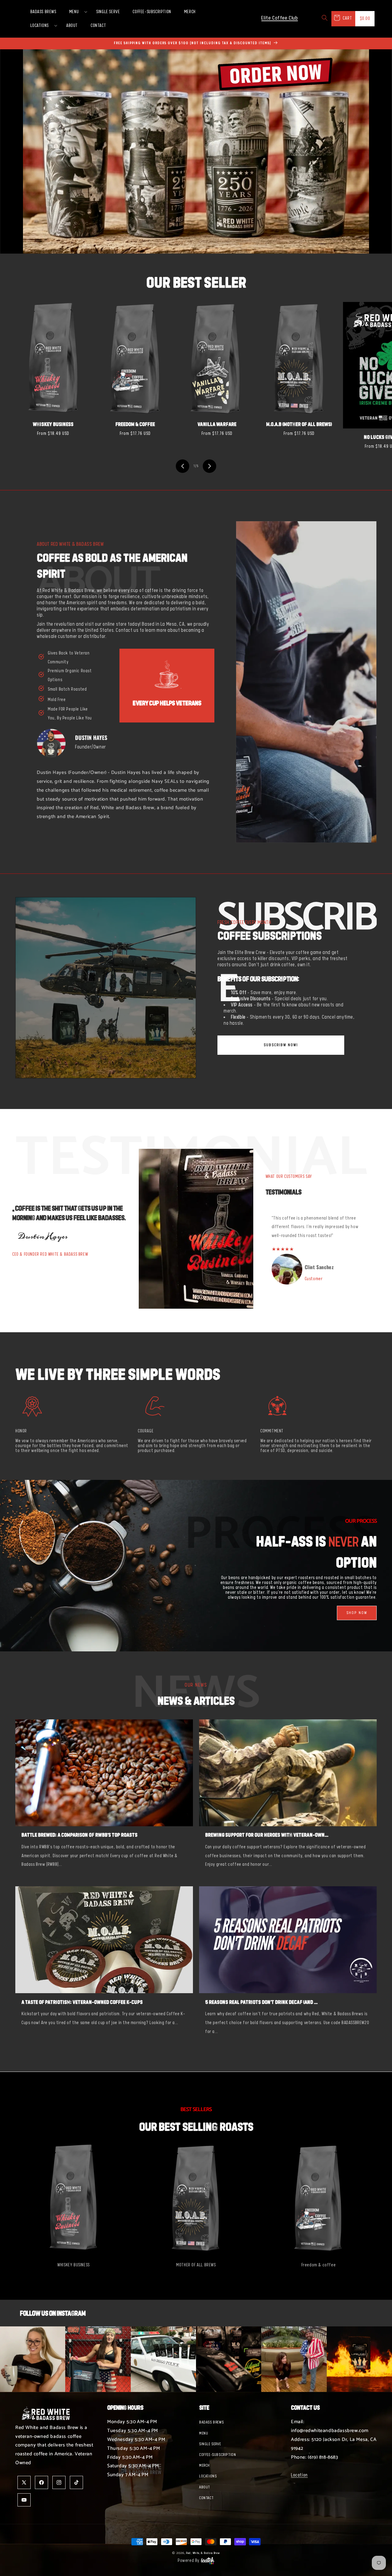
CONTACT (206, 2498)
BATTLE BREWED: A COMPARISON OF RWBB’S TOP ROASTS (79, 1835)
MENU (204, 2433)
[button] (76, 12)
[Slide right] (209, 466)
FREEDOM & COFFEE (135, 424)
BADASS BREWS (211, 2422)
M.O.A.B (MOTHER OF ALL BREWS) (299, 424)
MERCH (204, 2465)
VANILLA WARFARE (217, 424)
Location (299, 2475)
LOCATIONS (208, 2476)
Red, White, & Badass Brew (203, 2553)
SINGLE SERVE (210, 2444)
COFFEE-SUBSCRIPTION (217, 2455)
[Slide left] (183, 466)
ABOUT (205, 2487)
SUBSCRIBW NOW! (281, 1045)
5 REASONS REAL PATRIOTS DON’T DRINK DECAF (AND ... (261, 2002)
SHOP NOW (357, 1613)
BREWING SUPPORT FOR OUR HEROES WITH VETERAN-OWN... (267, 1835)
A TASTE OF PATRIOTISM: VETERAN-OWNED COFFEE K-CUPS (82, 2002)
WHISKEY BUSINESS (53, 424)
